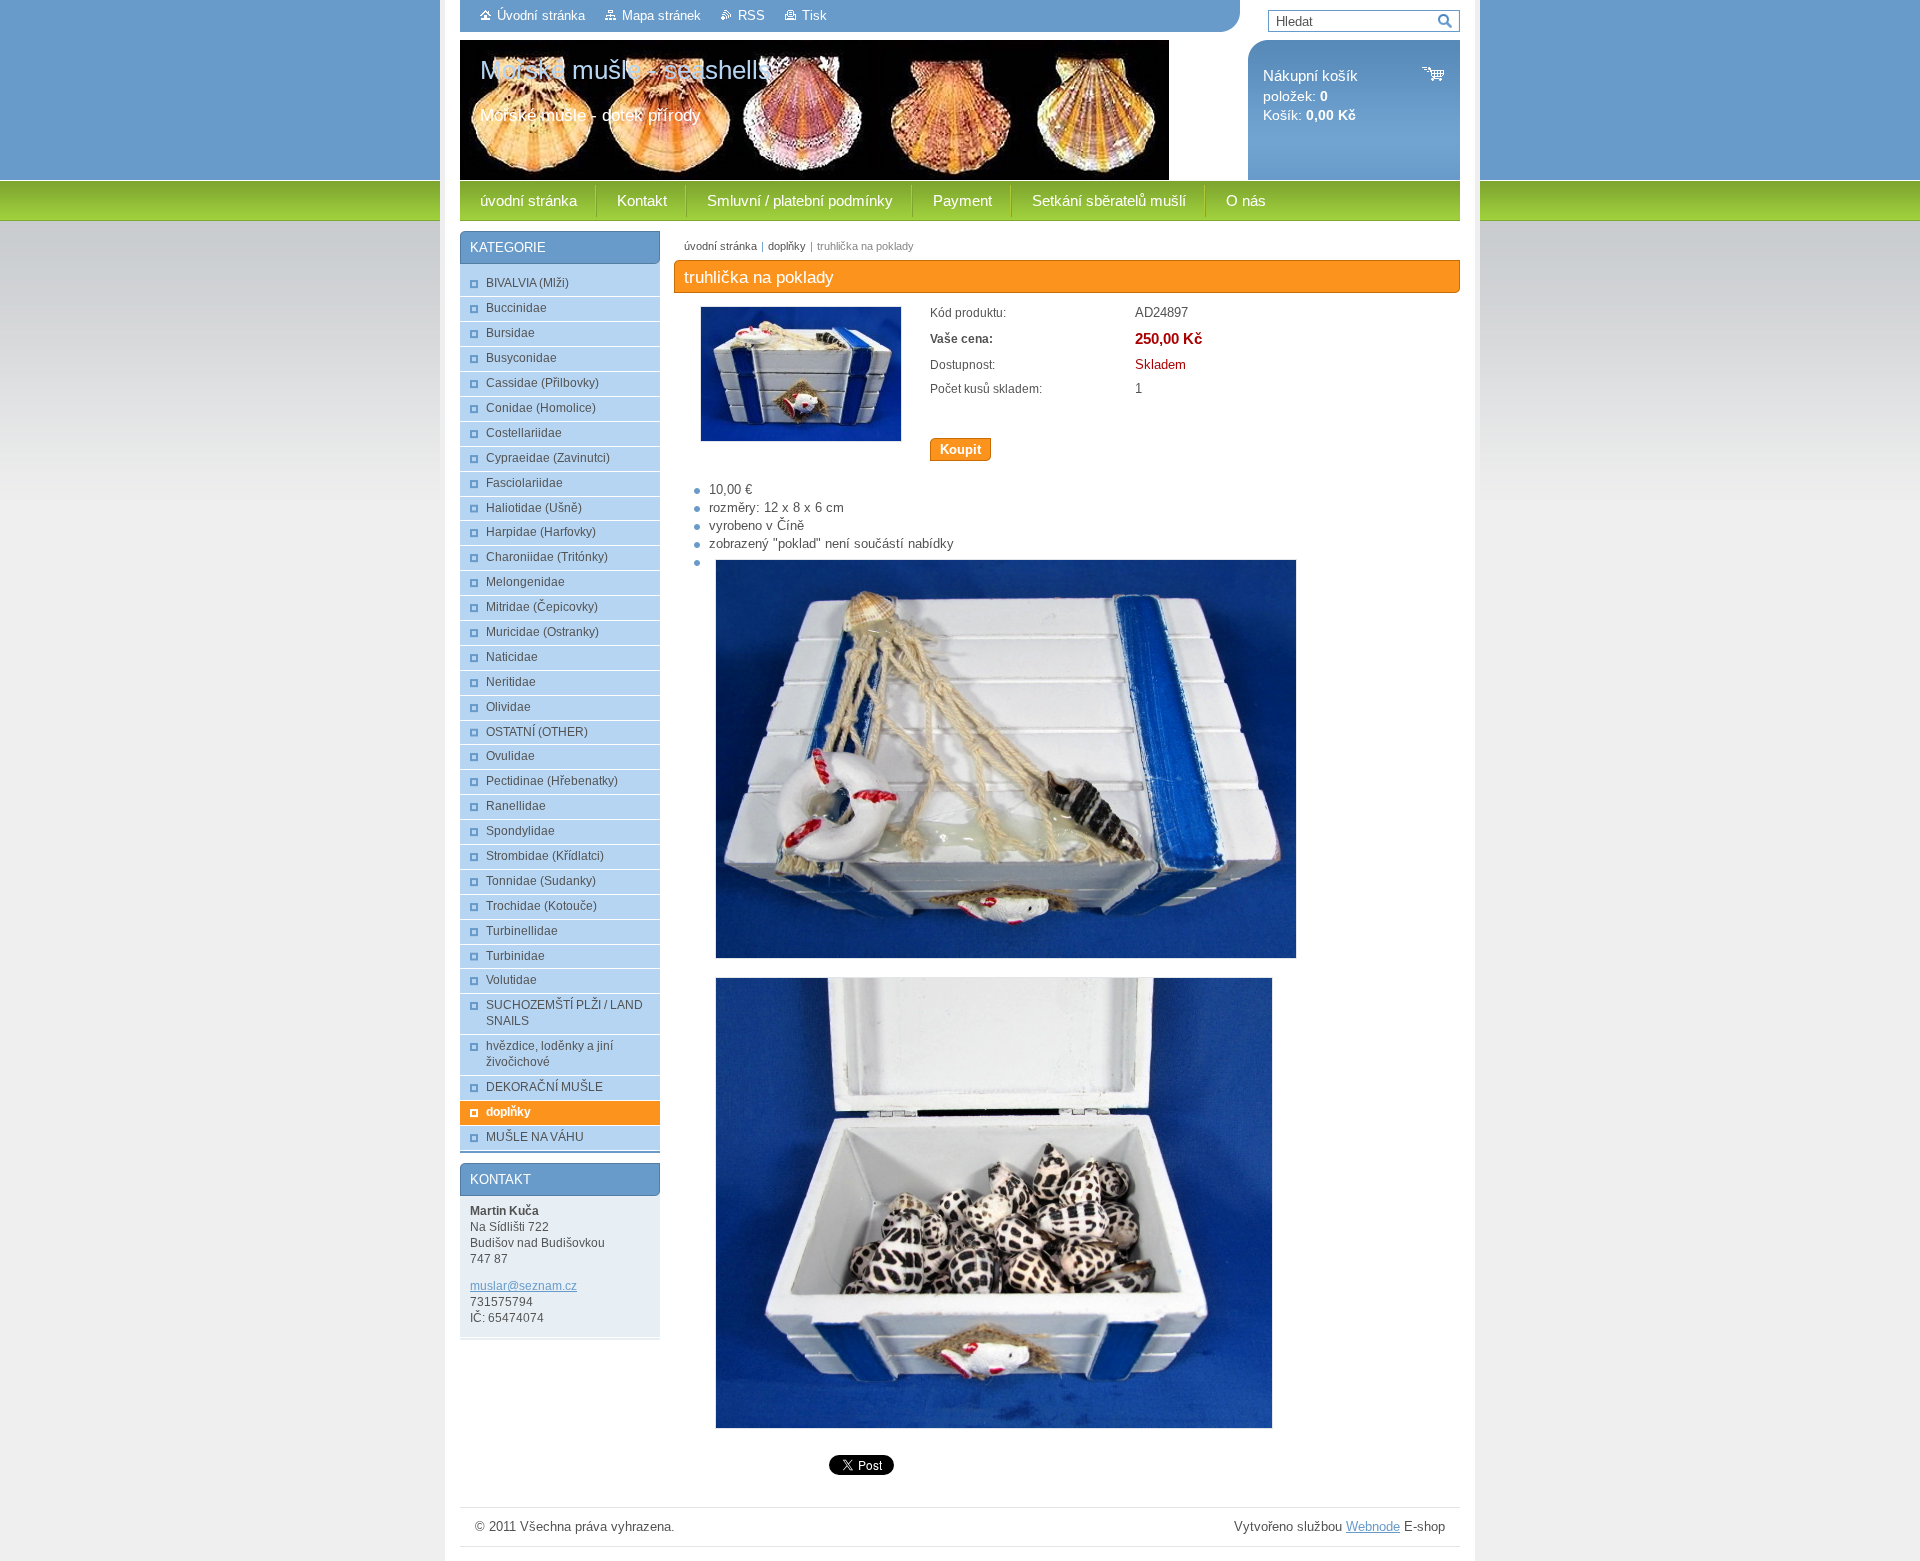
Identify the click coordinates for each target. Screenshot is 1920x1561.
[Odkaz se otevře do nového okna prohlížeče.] (801, 437)
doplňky (787, 246)
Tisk (814, 15)
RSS (751, 15)
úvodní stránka (720, 246)
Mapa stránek (661, 15)
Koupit (960, 449)
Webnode (1373, 1526)
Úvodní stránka (541, 15)
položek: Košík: (1310, 95)
